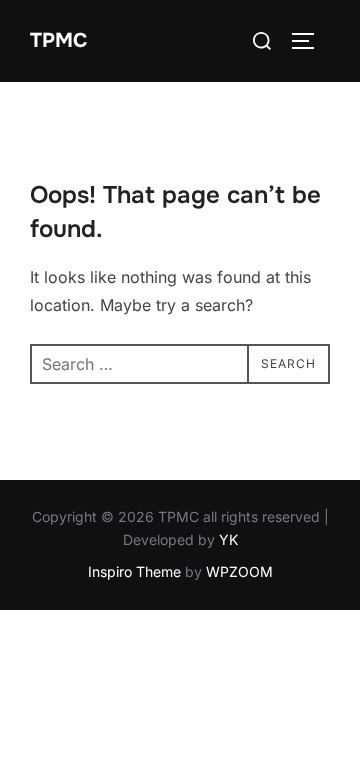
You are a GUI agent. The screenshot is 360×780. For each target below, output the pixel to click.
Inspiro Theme (134, 571)
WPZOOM (239, 571)
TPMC (58, 40)
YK (228, 539)
